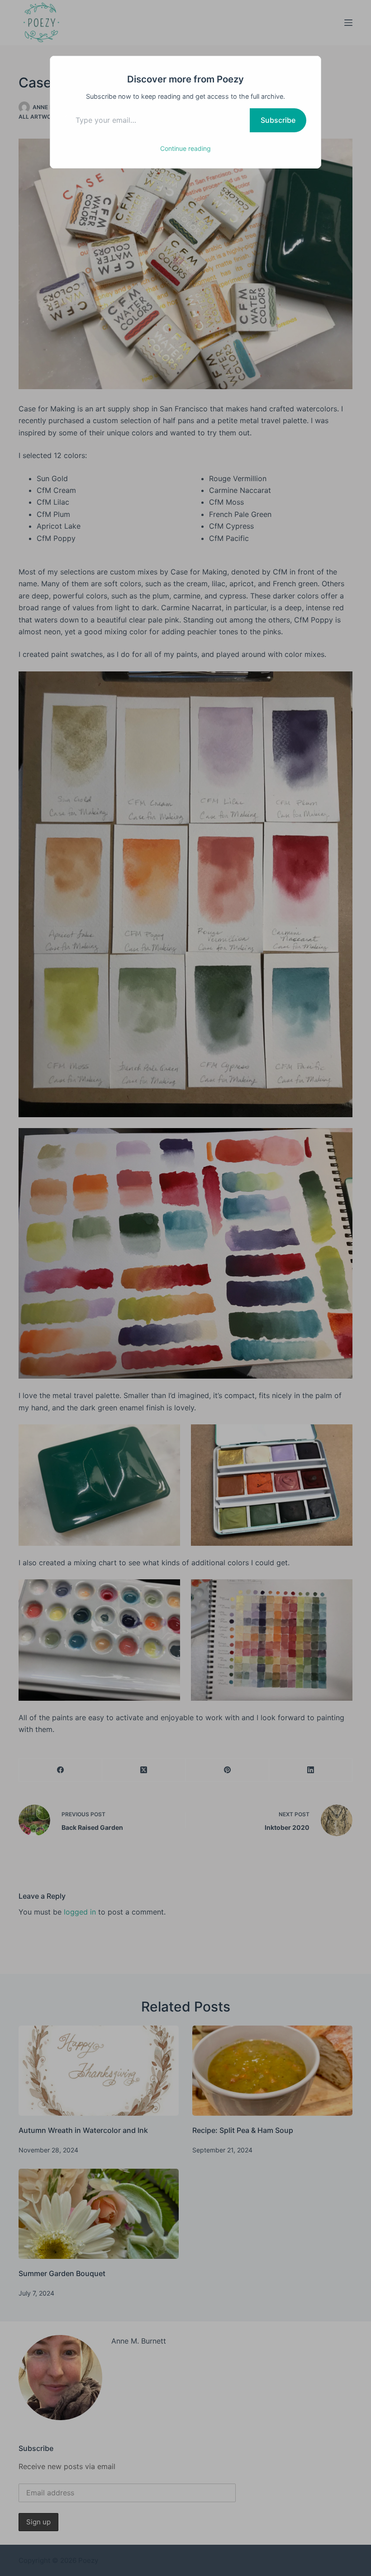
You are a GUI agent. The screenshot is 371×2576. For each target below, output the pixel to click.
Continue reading (185, 148)
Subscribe (278, 120)
